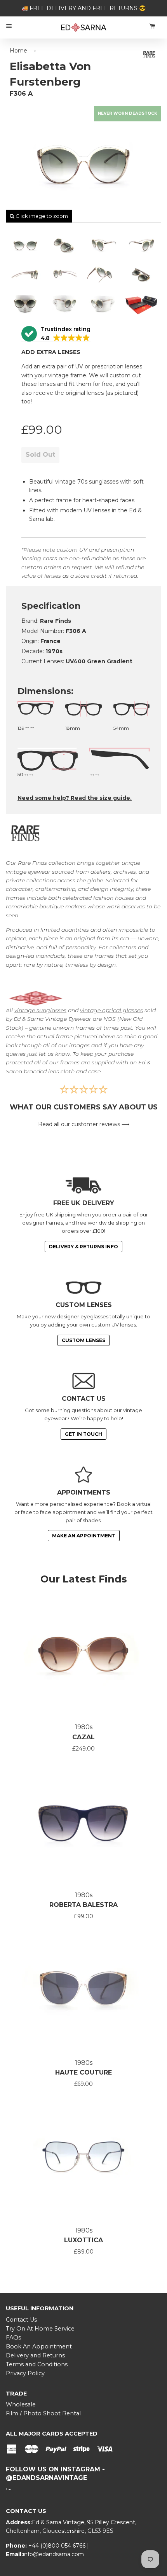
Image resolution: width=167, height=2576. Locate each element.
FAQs (13, 2338)
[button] (56, 334)
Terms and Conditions (37, 2364)
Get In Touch (83, 1434)
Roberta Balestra (83, 1905)
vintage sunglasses (40, 1010)
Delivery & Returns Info (83, 1247)
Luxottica (83, 2240)
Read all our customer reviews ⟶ (84, 1124)
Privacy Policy (25, 2373)
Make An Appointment (84, 1536)
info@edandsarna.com (53, 2554)
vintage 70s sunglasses (87, 482)
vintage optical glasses (111, 1010)
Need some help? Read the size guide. (75, 798)
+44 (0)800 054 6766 (58, 2546)
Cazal (83, 1737)
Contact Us (21, 2320)
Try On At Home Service (40, 2329)
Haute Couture (83, 2072)
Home (18, 51)
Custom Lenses (83, 1340)
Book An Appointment (39, 2346)
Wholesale (21, 2404)
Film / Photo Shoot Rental (43, 2413)
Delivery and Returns (35, 2355)
